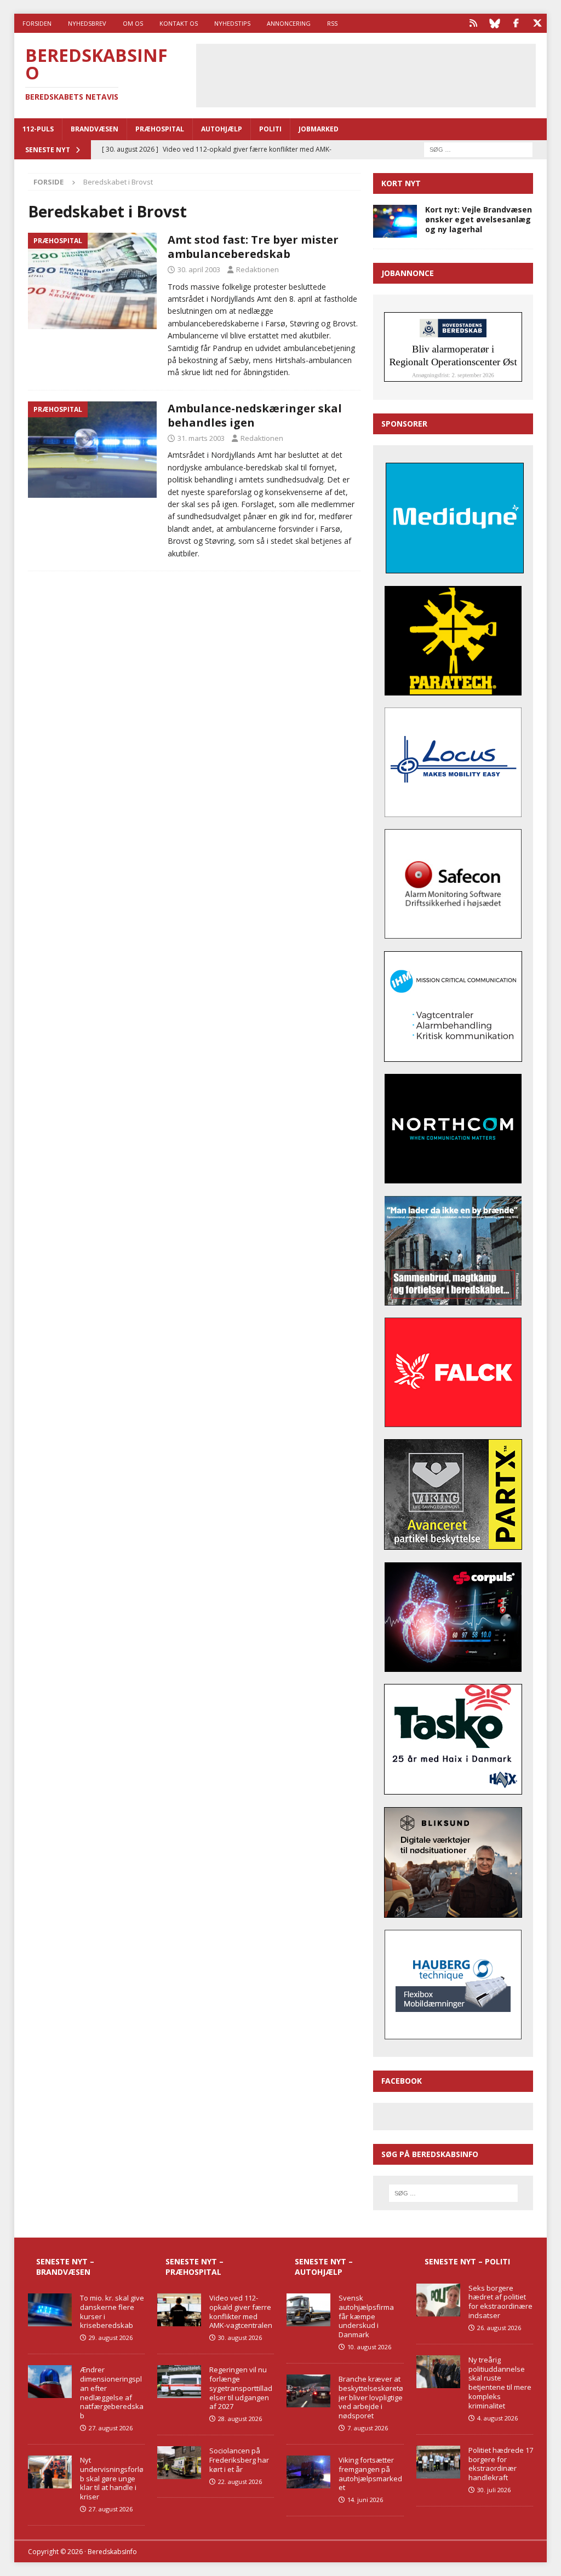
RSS (332, 23)
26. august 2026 (499, 2328)
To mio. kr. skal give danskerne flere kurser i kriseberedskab (112, 2312)
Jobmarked (319, 129)
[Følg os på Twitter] (537, 23)
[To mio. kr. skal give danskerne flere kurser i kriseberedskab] (50, 2310)
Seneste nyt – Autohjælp (324, 2266)
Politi (270, 129)
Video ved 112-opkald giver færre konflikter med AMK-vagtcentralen (241, 2312)
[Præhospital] (92, 281)
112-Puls (38, 129)
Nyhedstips (232, 23)
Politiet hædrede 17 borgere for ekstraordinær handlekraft (501, 2464)
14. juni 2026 (365, 2500)
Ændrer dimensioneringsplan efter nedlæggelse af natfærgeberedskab (112, 2393)
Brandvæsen (95, 129)
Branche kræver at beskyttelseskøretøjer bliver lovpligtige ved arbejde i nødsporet (371, 2397)
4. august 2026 (497, 2418)
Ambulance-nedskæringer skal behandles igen (255, 415)
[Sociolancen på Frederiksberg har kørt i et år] (179, 2463)
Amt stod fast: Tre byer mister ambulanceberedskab (253, 247)
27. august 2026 (111, 2428)
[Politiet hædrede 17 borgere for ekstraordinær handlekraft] (438, 2462)
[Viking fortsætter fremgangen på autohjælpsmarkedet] (308, 2472)
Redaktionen (257, 269)
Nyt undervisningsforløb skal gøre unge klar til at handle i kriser (112, 2479)
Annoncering (289, 23)
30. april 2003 (199, 269)
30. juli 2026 (494, 2490)
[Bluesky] (494, 23)
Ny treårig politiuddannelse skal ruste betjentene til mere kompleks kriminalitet (500, 2383)
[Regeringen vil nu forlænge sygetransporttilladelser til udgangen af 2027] (179, 2382)
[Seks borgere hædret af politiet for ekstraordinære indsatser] (438, 2300)
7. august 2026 (368, 2428)
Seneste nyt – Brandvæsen (65, 2266)
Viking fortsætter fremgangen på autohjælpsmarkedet (370, 2474)
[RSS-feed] (473, 23)
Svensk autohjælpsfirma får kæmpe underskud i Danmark (366, 2316)
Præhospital (160, 129)
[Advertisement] (380, 74)
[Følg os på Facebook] (516, 23)
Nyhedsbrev (87, 23)
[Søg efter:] (478, 149)
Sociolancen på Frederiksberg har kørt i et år (239, 2460)
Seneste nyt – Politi (467, 2261)
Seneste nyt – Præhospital (194, 2266)
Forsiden (37, 23)
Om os (133, 23)
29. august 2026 (111, 2338)
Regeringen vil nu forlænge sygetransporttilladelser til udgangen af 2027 (241, 2388)
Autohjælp (222, 129)
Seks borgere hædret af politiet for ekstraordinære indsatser (500, 2302)
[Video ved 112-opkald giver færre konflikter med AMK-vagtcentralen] (179, 2310)
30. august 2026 (240, 2338)
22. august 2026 (240, 2482)
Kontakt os (179, 23)
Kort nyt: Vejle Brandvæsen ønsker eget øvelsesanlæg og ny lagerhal (479, 219)
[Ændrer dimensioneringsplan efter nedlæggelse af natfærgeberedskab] (50, 2382)
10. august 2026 (369, 2347)
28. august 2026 (240, 2419)
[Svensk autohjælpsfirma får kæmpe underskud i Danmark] (308, 2310)
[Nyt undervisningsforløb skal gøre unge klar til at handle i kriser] (50, 2472)
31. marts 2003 (201, 438)
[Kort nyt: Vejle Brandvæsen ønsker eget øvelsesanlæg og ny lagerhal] (395, 221)
